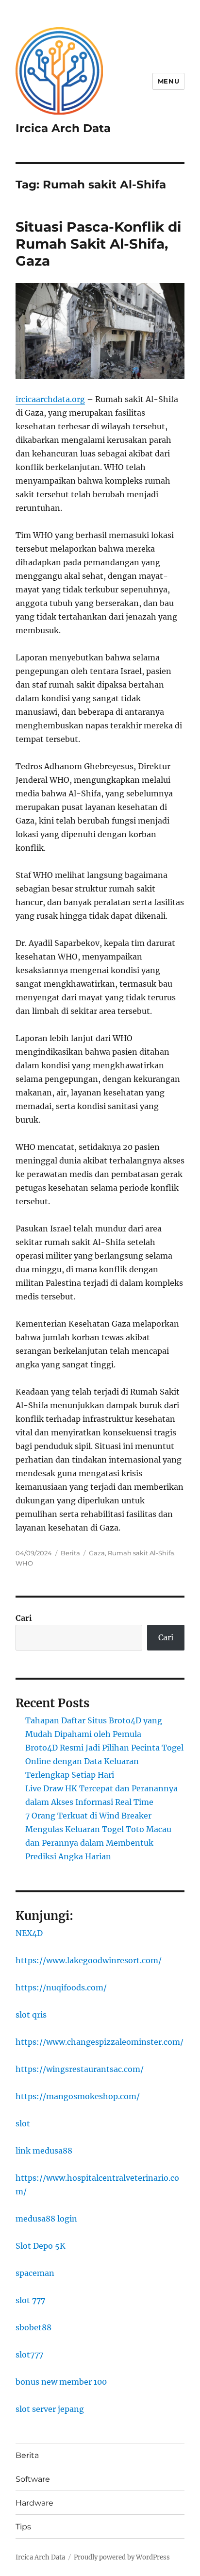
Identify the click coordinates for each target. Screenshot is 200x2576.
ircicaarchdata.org (50, 399)
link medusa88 (44, 2151)
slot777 (29, 2355)
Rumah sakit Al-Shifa (141, 1553)
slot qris (31, 2015)
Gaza (97, 1553)
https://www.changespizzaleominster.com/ (100, 2042)
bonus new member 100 (61, 2382)
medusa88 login (46, 2219)
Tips (23, 2527)
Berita (70, 1553)
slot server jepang (50, 2409)
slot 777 (30, 2300)
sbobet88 (33, 2327)
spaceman (35, 2273)
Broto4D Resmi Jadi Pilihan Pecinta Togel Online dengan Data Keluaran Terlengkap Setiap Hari (104, 1761)
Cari (24, 1618)
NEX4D (29, 1933)
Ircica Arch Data (63, 128)
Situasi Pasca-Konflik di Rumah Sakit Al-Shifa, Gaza (98, 244)
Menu (168, 81)
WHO (24, 1563)
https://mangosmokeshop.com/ (78, 2096)
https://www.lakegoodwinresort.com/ (89, 1960)
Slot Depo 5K (41, 2246)
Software (33, 2479)
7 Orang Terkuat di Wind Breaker (88, 1816)
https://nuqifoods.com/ (61, 1987)
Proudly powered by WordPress (122, 2557)
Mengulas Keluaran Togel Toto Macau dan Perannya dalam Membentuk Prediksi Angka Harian (98, 1843)
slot (23, 2123)
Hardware (34, 2503)
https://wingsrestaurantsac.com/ (80, 2069)
